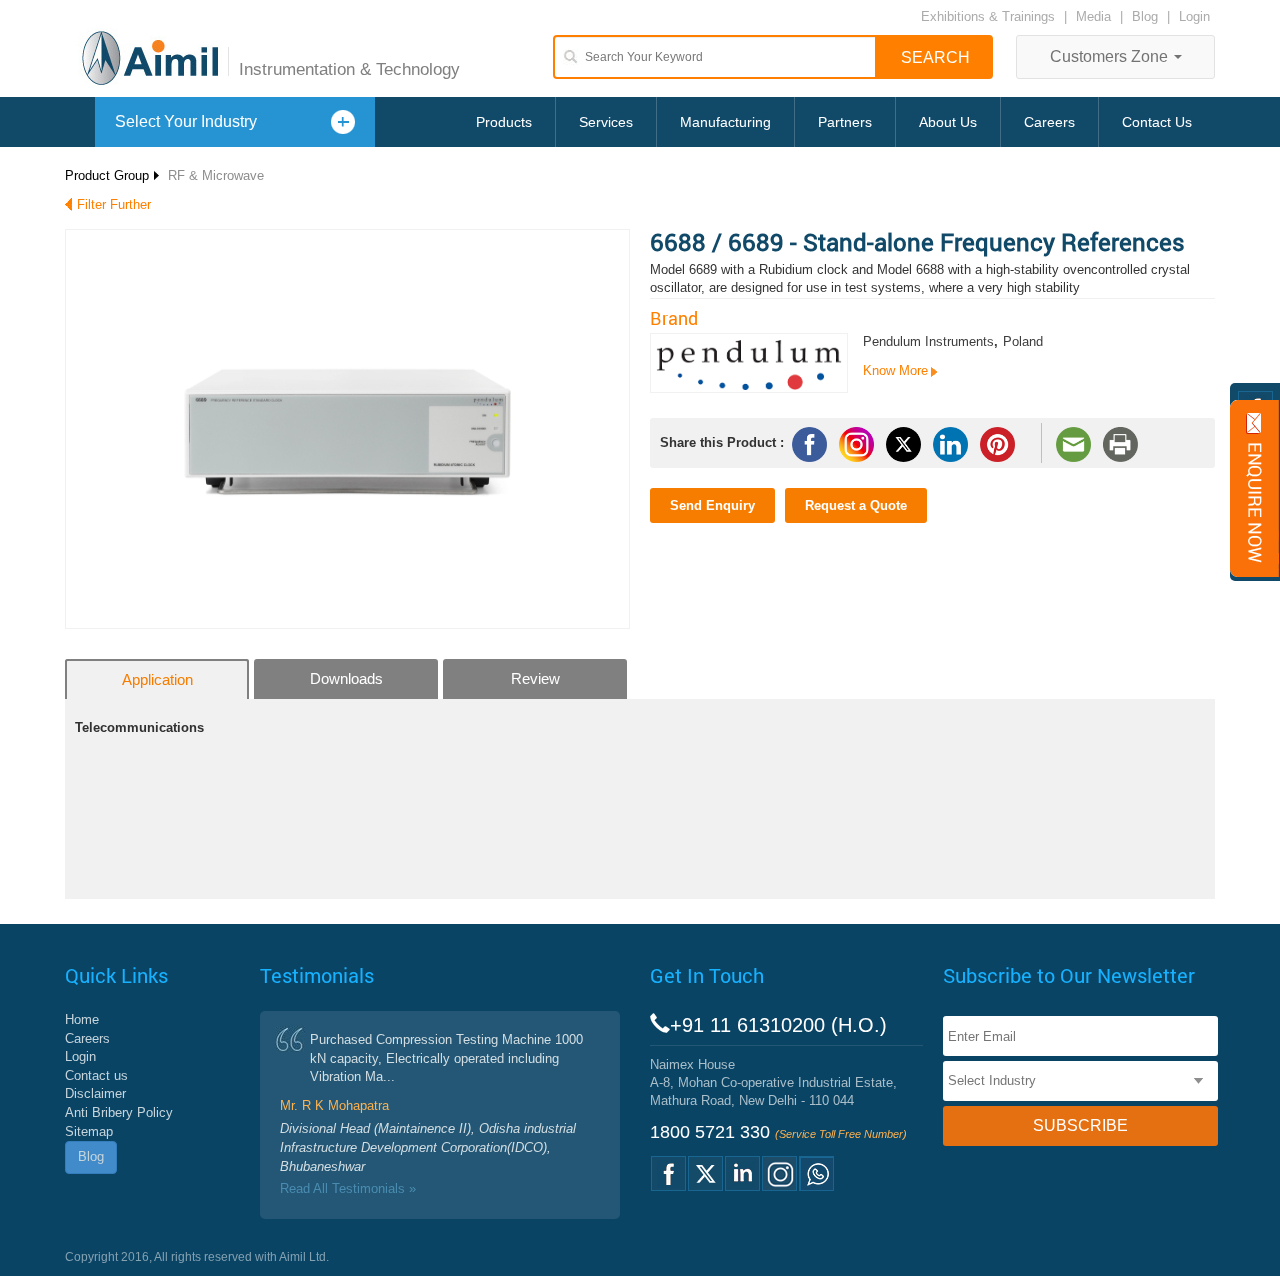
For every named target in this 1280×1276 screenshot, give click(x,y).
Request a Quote (856, 505)
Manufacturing (725, 122)
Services (606, 122)
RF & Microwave (216, 175)
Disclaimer (95, 1093)
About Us (948, 122)
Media (1095, 16)
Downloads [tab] (346, 678)
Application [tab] (157, 679)
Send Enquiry (712, 505)
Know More (895, 370)
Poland (1023, 341)
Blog (1145, 16)
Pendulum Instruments (928, 341)
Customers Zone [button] (1111, 56)
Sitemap (89, 1131)
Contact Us (1157, 122)
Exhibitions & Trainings (988, 16)
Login (1194, 16)
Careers (1049, 122)
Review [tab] (535, 678)
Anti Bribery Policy (119, 1112)
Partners (845, 122)
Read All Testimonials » (348, 1188)
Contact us (96, 1075)
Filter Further (114, 204)
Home (82, 1019)
